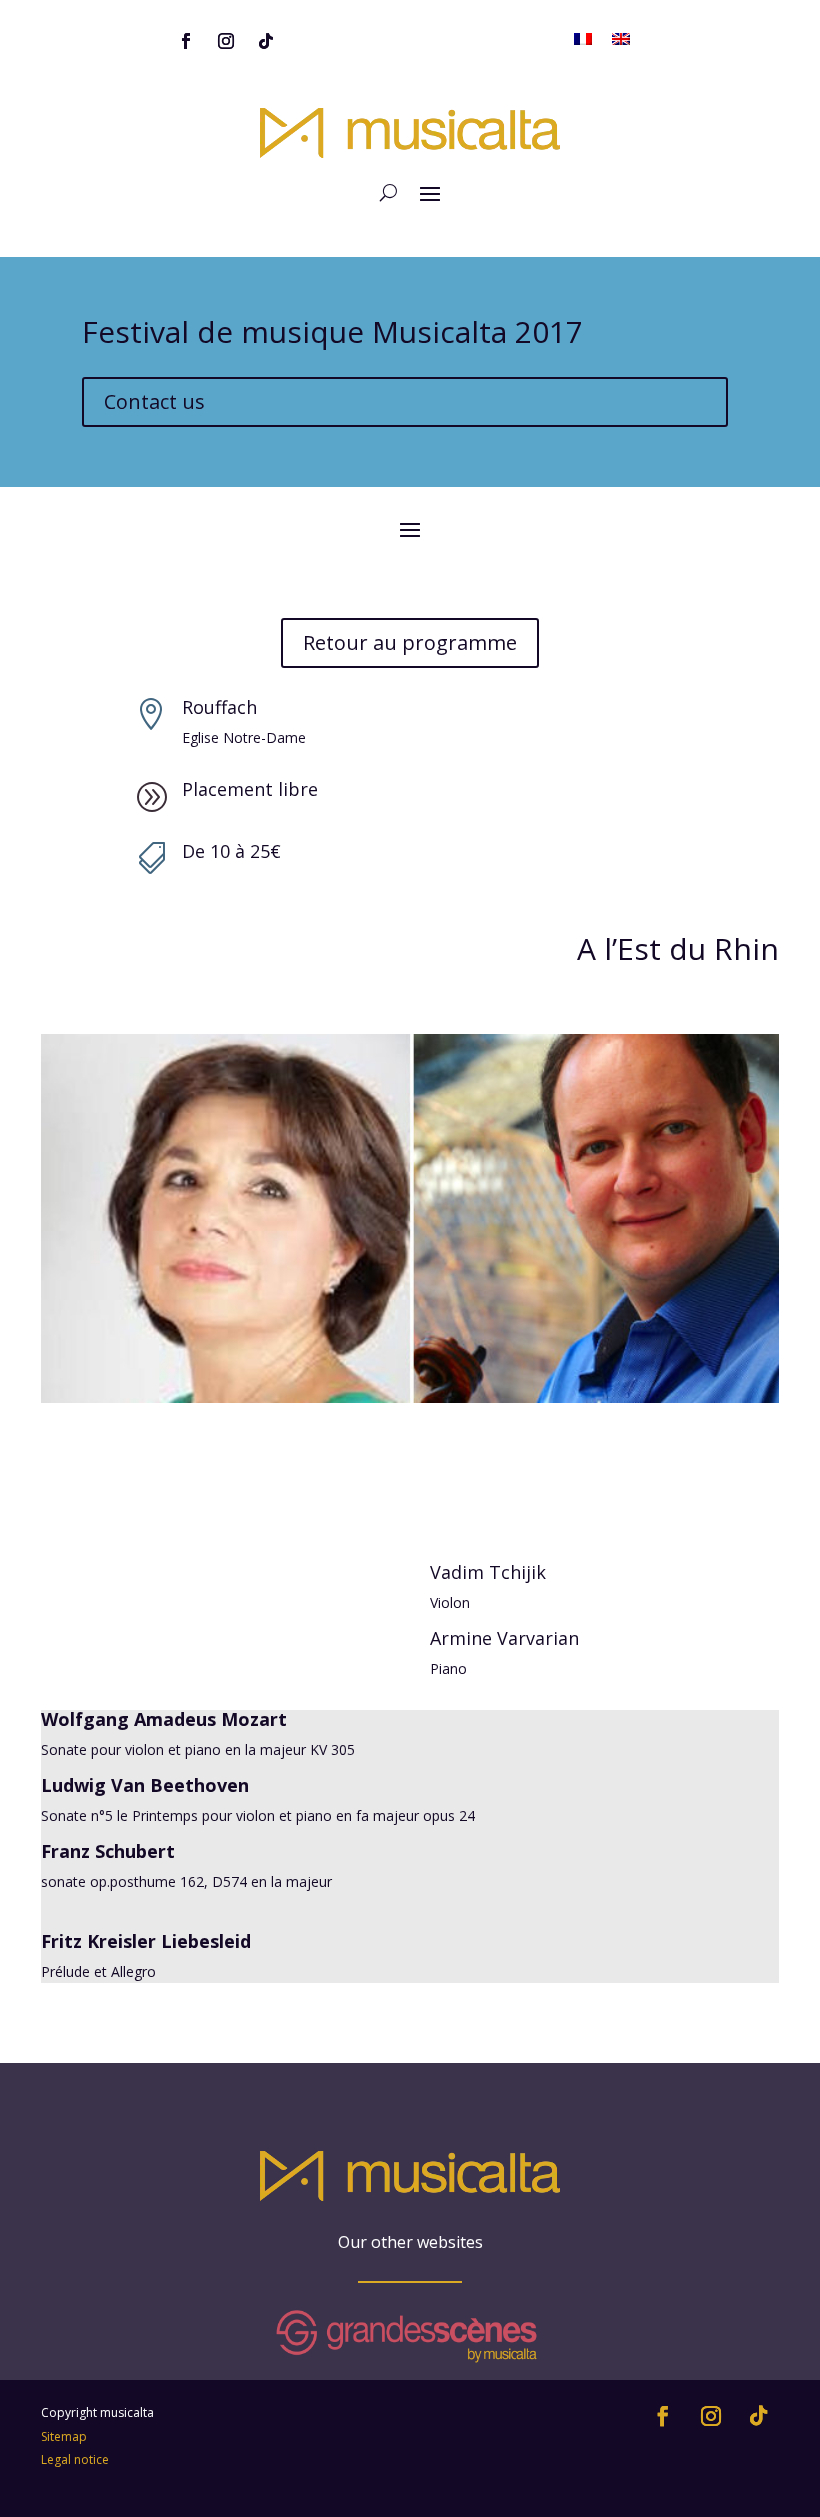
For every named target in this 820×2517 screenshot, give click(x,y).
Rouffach (219, 707)
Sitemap (64, 2436)
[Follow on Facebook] (186, 41)
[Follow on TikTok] (266, 41)
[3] (410, 1402)
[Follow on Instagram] (226, 41)
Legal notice (75, 2459)
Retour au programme (410, 642)
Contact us (154, 401)
